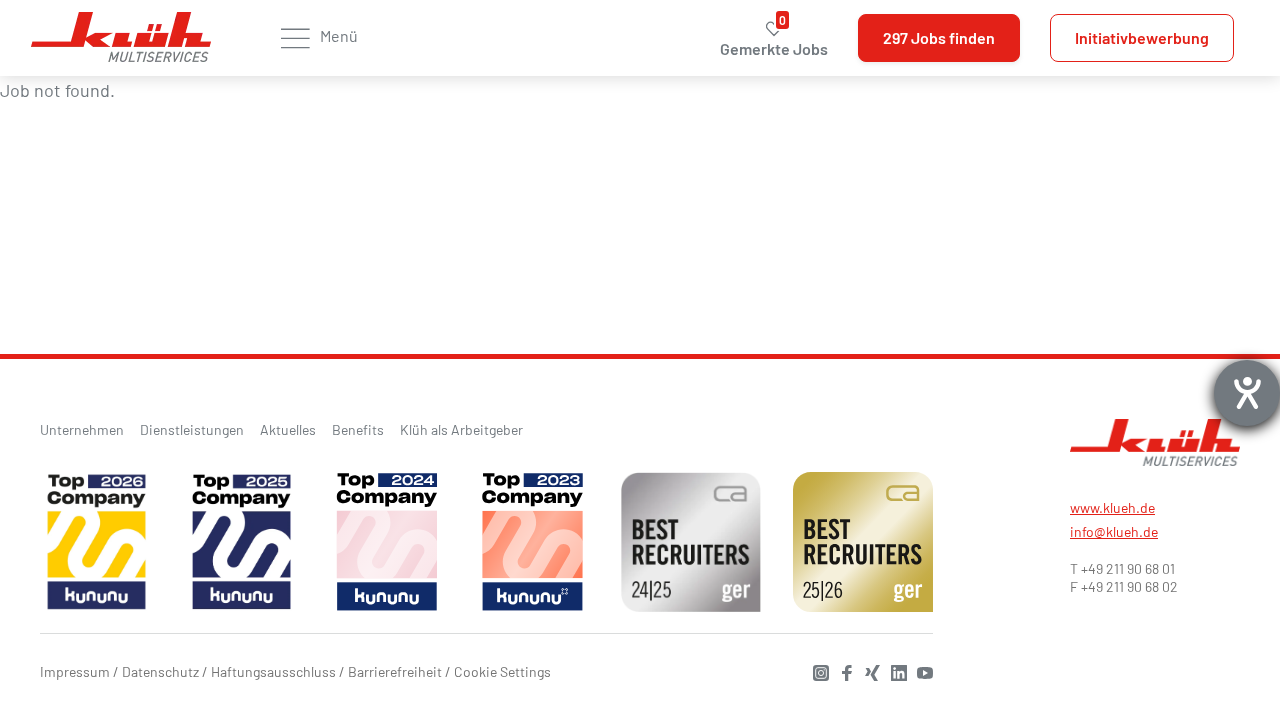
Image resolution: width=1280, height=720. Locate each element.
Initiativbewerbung (1142, 37)
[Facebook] (842, 670)
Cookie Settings (502, 671)
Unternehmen (82, 429)
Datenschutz (160, 671)
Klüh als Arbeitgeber (461, 429)
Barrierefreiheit (395, 671)
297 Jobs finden (939, 37)
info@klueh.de (1114, 531)
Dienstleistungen (192, 429)
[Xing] (868, 670)
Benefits (358, 429)
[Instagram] (816, 670)
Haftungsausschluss (273, 671)
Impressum (75, 671)
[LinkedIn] (894, 670)
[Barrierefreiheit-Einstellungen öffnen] (1247, 393)
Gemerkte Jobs (774, 38)
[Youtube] (920, 670)
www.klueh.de (1112, 507)
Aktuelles (288, 429)
